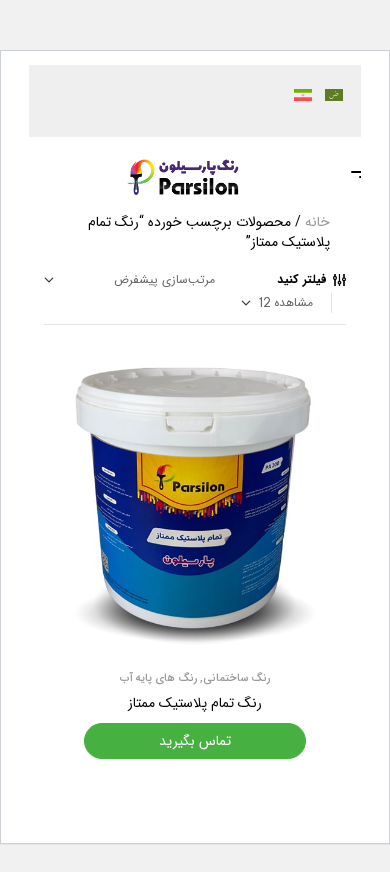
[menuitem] (327, 94)
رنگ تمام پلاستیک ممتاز (195, 703)
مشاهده (293, 302)
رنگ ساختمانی (236, 678)
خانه (317, 222)
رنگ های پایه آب (158, 678)
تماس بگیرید (195, 741)
